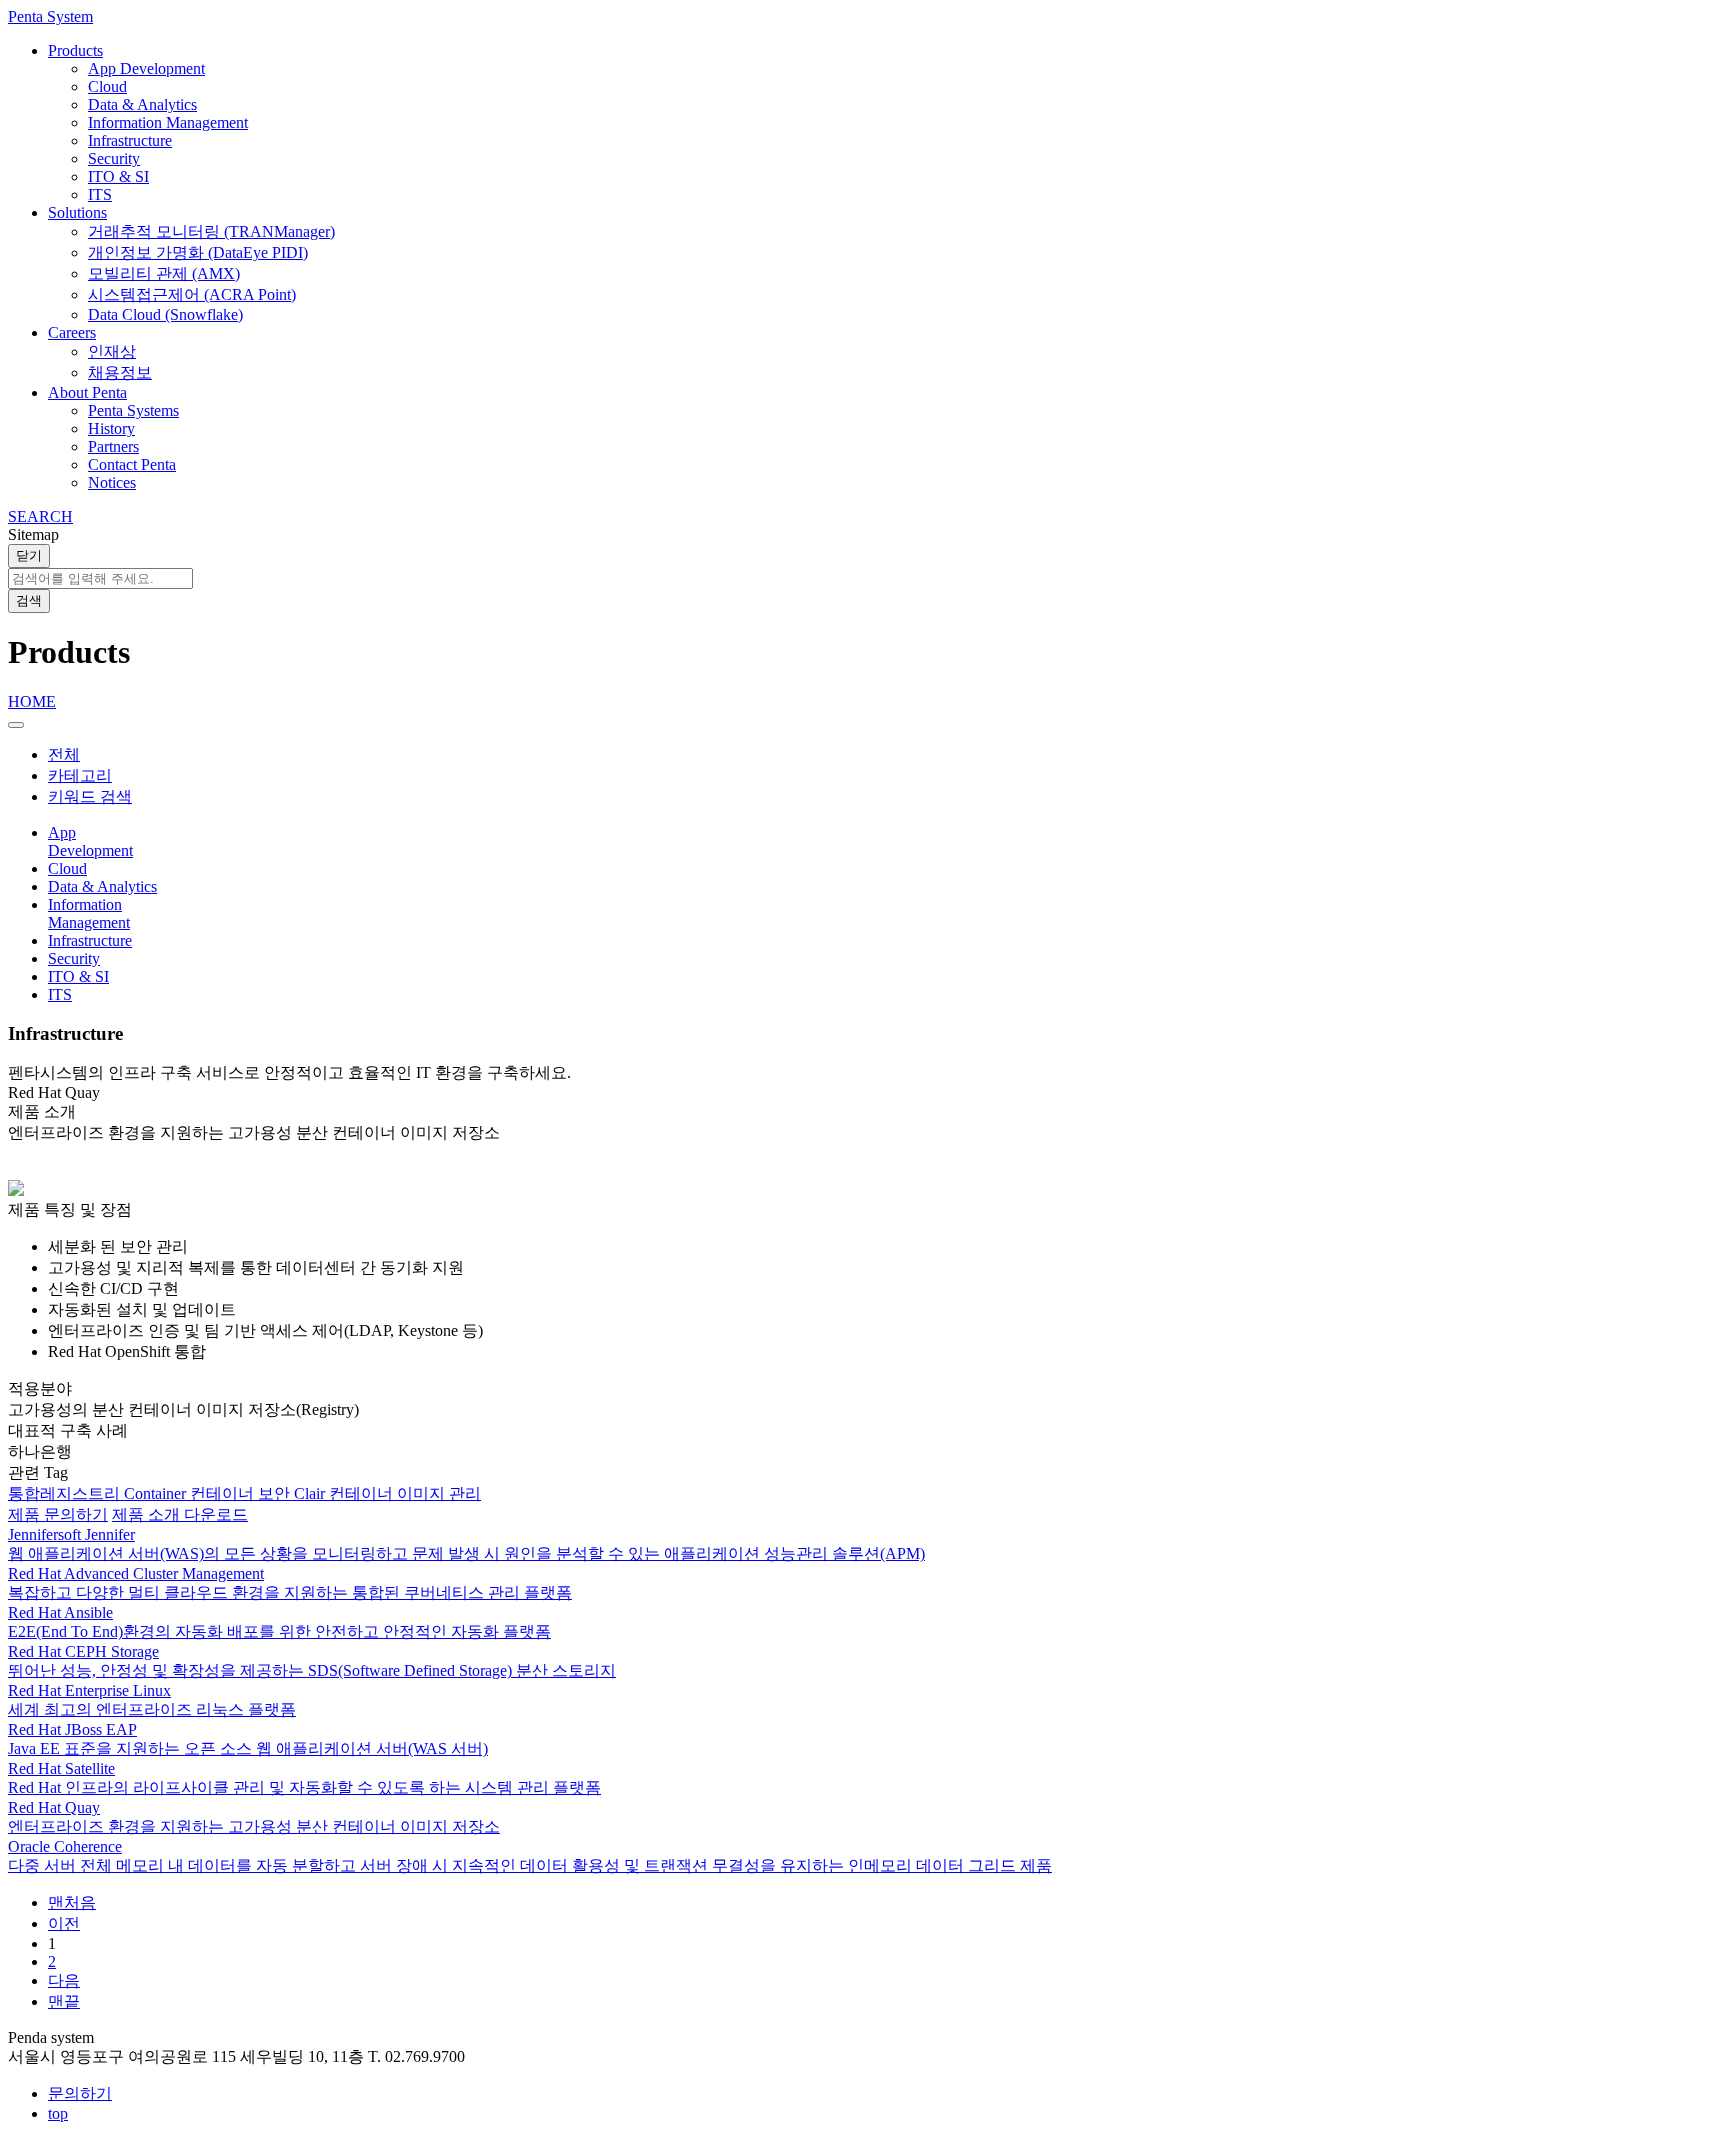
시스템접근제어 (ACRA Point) (192, 294)
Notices (112, 482)
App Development (146, 68)
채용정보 (120, 372)
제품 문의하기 (58, 1514)
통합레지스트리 (66, 1493)
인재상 (112, 351)
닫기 (29, 555)
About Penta (87, 392)
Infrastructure (130, 140)
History (111, 428)
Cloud (107, 86)
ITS (100, 194)
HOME (32, 701)
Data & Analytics (142, 104)
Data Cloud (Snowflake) (165, 314)
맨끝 (64, 2001)
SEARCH (40, 516)
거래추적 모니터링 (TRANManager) (211, 231)
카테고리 (80, 775)
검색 (29, 600)
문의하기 (80, 2093)
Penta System (50, 16)
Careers (72, 332)
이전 (64, 1923)
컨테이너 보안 (242, 1493)
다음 (64, 1980)
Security (114, 158)
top (58, 2113)
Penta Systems (133, 410)
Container (157, 1493)
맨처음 (72, 1902)
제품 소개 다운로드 (180, 1514)
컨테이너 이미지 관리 (405, 1493)
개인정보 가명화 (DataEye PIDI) (198, 252)
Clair (311, 1493)
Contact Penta (132, 464)
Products (75, 50)
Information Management (168, 122)
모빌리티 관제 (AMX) (164, 273)
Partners (113, 446)
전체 (64, 754)
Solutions (77, 212)
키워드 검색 (90, 796)
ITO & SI (118, 176)
